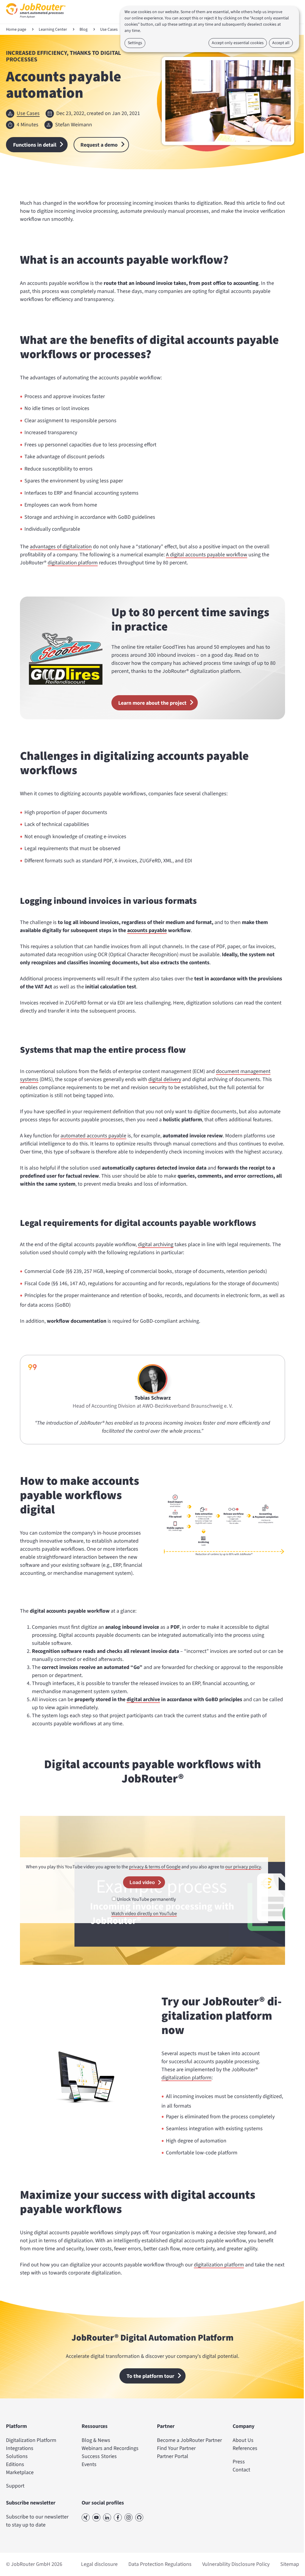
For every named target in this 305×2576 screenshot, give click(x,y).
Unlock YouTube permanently (146, 1899)
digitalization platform (73, 563)
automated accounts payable (93, 1136)
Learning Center (53, 29)
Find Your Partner (176, 2448)
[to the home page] (36, 20)
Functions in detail (35, 145)
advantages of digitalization (61, 547)
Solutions (17, 2456)
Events (89, 2464)
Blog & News (96, 2440)
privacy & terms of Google (155, 1867)
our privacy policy (243, 1867)
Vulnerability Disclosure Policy (236, 2564)
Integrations (20, 2448)
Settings (135, 43)
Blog (84, 29)
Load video (142, 1882)
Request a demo (99, 145)
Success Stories (99, 2456)
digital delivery (165, 1079)
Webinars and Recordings (110, 2448)
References (245, 2448)
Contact (241, 2470)
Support (15, 2486)
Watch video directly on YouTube (144, 1913)
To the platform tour (150, 2376)
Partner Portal (173, 2456)
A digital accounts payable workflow (207, 555)
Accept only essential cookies (238, 43)
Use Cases (109, 29)
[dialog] (210, 29)
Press (239, 2462)
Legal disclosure (99, 2564)
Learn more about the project (152, 703)
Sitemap (290, 2564)
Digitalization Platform (31, 2440)
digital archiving (156, 1244)
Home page (16, 29)
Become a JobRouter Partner (189, 2440)
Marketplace (20, 2472)
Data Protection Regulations (160, 2564)
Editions (15, 2464)
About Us (243, 2440)
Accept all (281, 43)
